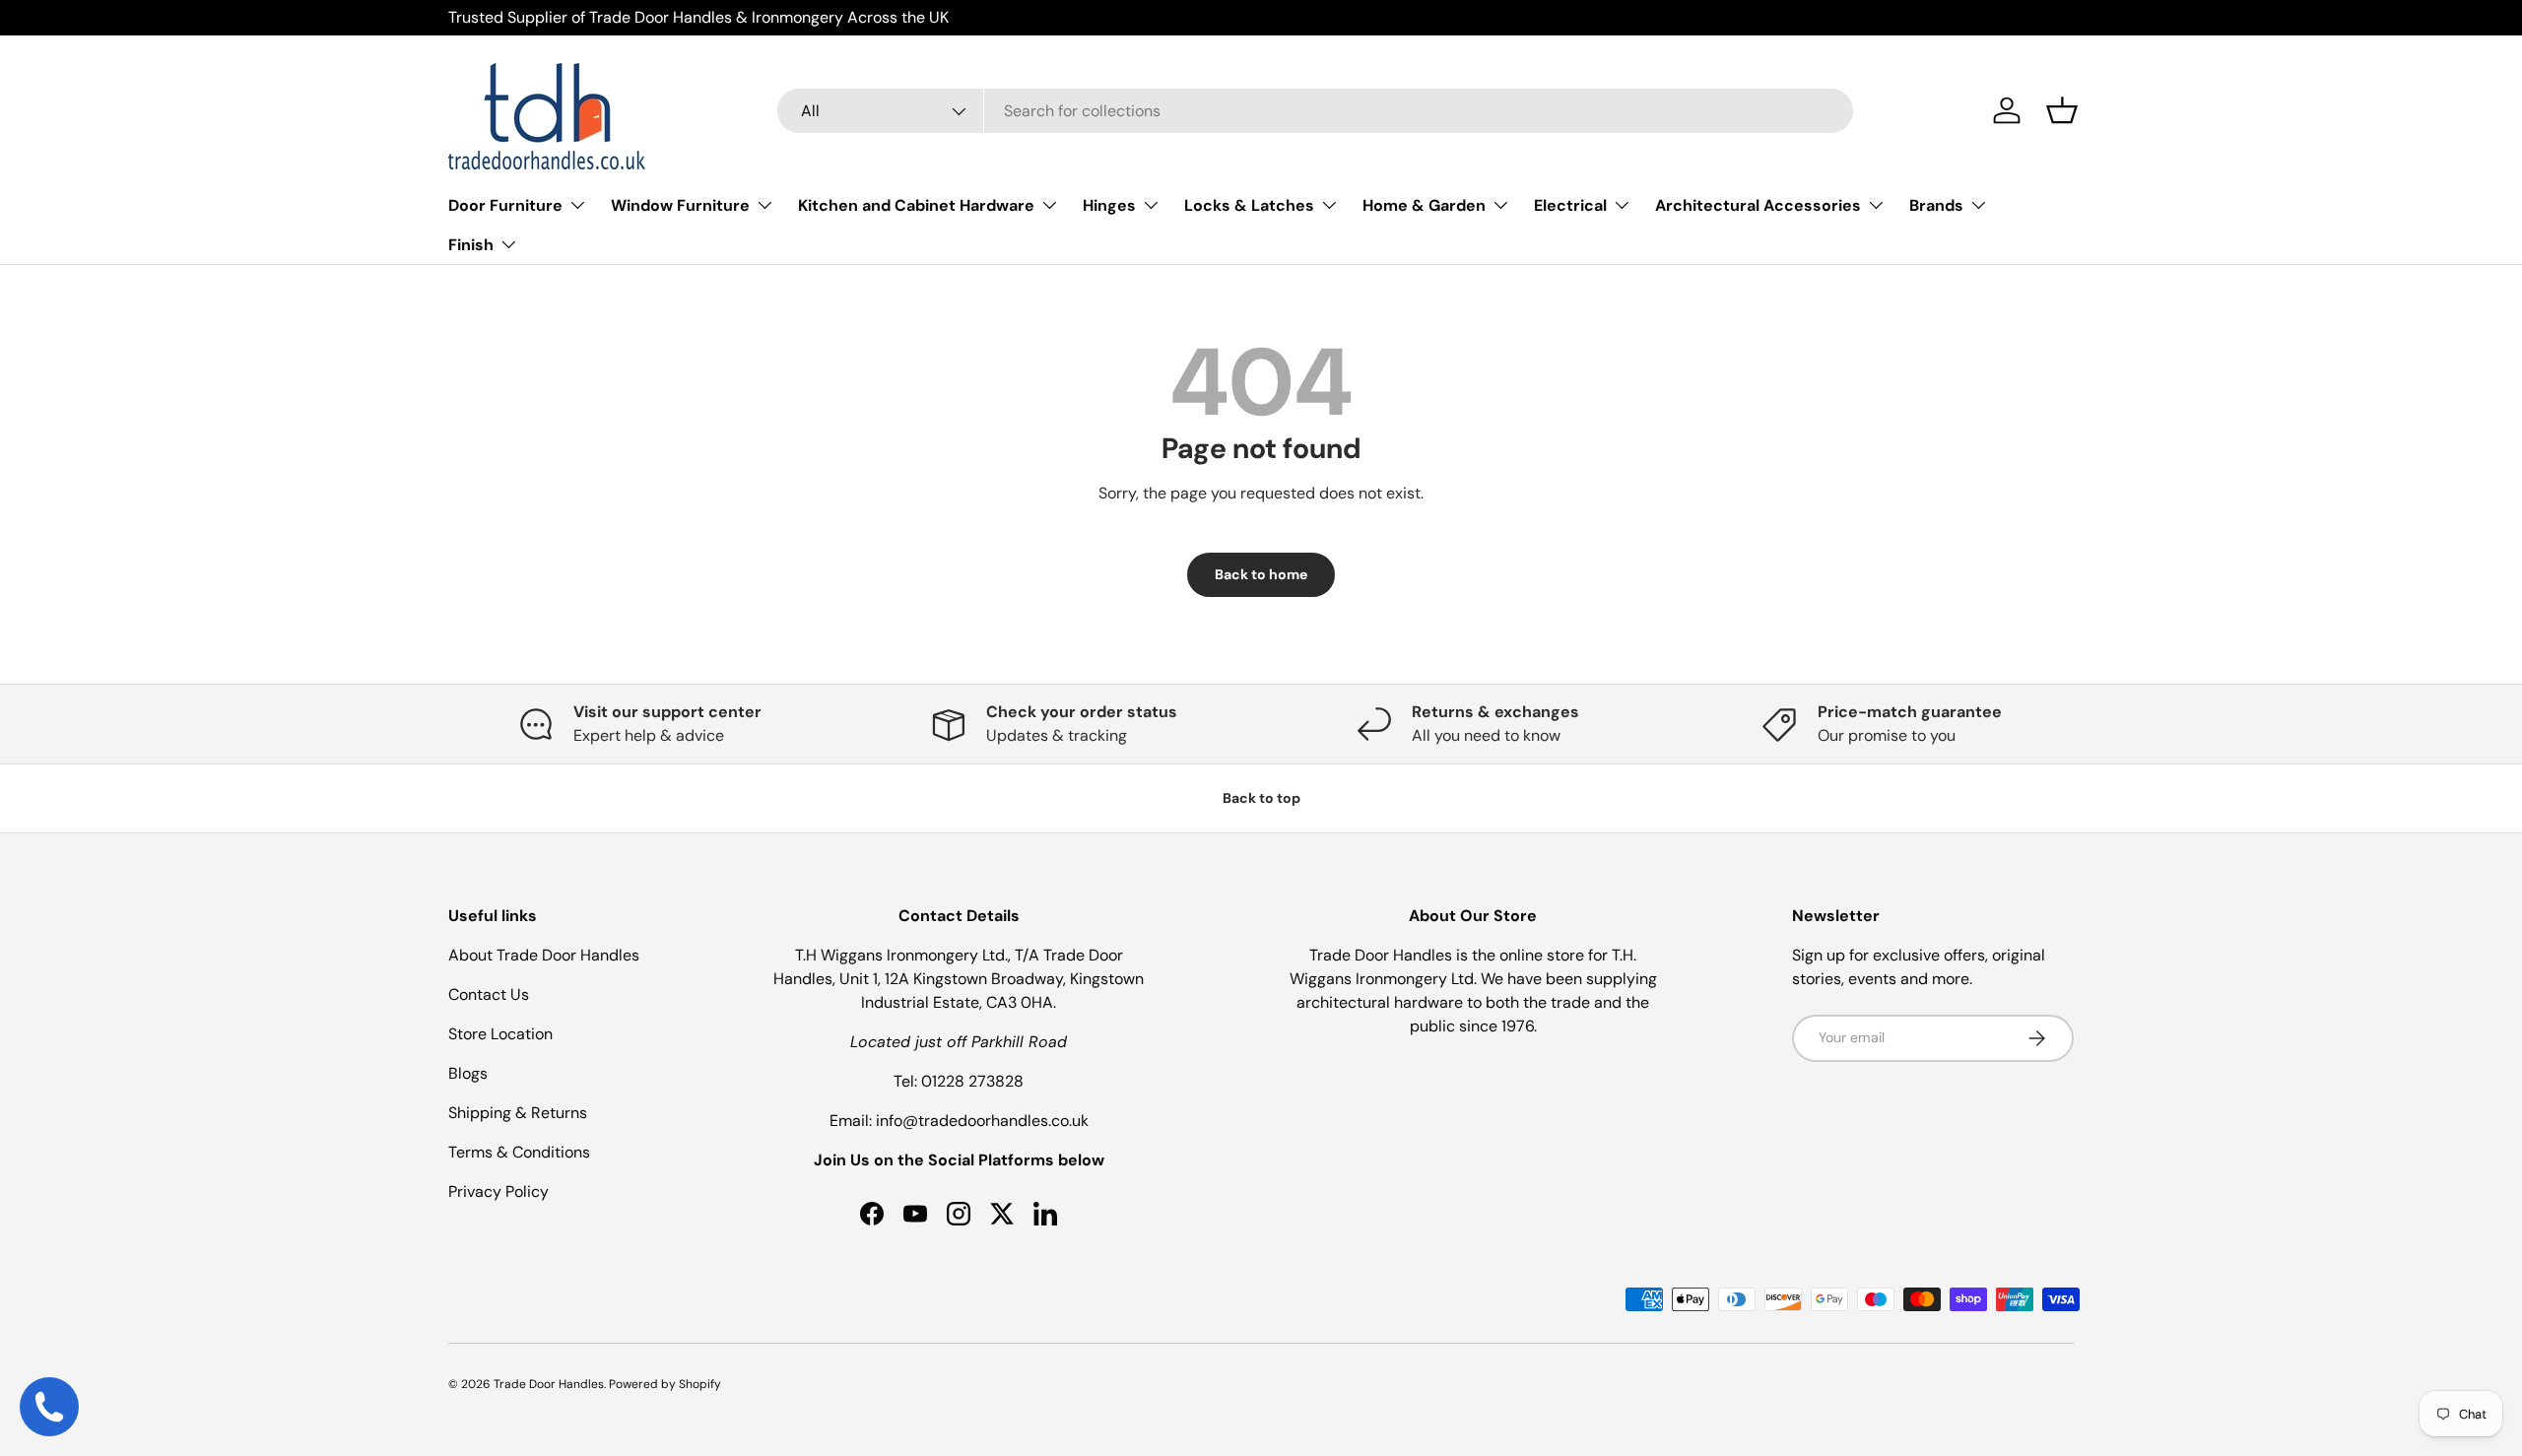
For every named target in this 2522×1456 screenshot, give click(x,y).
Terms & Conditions (519, 1152)
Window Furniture (680, 205)
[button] (2062, 110)
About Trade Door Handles (544, 955)
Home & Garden (1424, 205)
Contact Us (489, 994)
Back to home (1261, 574)
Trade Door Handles (549, 1384)
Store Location (500, 1034)
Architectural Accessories (1758, 205)
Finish (471, 245)
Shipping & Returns (518, 1113)
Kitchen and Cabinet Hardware (916, 205)
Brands (1936, 205)
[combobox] (1316, 111)
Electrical (1570, 205)
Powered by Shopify (665, 1384)
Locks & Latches (1249, 205)
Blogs (468, 1073)
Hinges (1109, 205)
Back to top (1261, 798)
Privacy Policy (498, 1191)
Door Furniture (505, 205)
